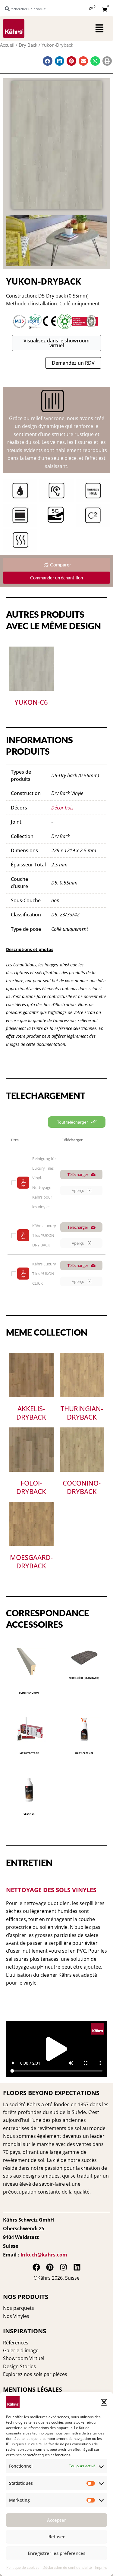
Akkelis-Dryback (31, 1413)
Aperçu (78, 1190)
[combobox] (28, 9)
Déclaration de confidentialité (67, 2567)
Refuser (57, 2537)
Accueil (7, 45)
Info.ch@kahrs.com (44, 2255)
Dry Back (28, 45)
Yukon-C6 (31, 702)
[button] (104, 2402)
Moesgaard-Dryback (31, 1562)
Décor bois (62, 808)
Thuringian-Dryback (82, 1413)
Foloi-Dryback (31, 1487)
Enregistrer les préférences (56, 2553)
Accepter (56, 2520)
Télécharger (78, 1174)
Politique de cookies (23, 2567)
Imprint (101, 2567)
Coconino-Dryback (82, 1487)
